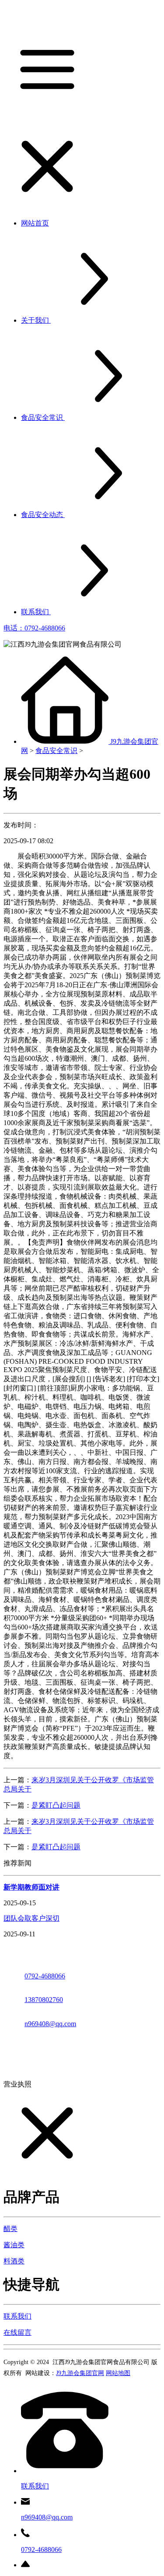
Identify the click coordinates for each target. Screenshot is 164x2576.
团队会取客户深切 (31, 1918)
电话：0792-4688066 (34, 628)
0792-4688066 (45, 1976)
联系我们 (17, 2316)
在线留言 (17, 2332)
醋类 (10, 2229)
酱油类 (14, 2245)
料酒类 (14, 2261)
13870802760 (44, 2000)
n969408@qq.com (50, 2024)
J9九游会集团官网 (80, 2373)
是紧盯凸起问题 (56, 1805)
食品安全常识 (56, 751)
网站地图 (118, 2373)
